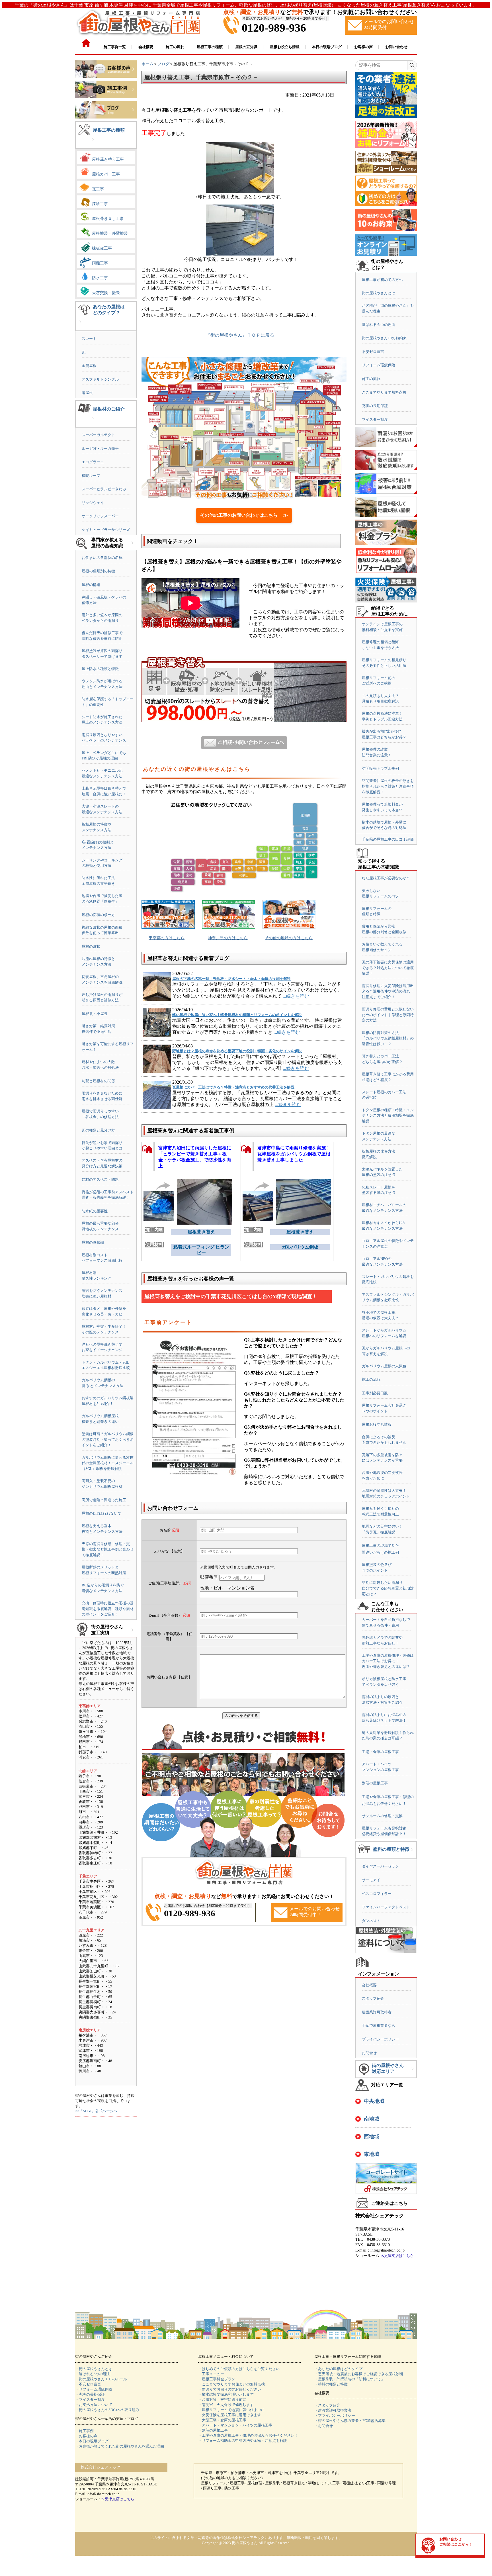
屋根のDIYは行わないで (102, 1513)
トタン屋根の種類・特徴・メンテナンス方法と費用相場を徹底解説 (388, 1116)
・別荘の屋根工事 (213, 2430)
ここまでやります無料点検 (384, 392)
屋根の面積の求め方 (98, 915)
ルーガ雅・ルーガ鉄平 (100, 449)
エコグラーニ (93, 462)
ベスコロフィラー (377, 1894)
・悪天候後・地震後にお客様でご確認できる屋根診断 (359, 2374)
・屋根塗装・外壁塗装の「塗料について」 (349, 2379)
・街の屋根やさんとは (94, 2369)
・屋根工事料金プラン (217, 2379)
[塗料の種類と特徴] (412, 1854)
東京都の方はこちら (167, 938)
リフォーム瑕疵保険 (379, 365)
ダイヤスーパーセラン (380, 1866)
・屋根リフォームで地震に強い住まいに (231, 2410)
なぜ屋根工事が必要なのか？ (386, 878)
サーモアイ (371, 1880)
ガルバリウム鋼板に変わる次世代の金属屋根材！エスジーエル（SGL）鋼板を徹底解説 (108, 1463)
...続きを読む (296, 996)
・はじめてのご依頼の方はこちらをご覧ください (239, 2369)
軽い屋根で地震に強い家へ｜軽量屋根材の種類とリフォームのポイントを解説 (237, 1015)
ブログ (163, 64)
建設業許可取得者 (377, 2012)
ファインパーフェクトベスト (386, 1907)
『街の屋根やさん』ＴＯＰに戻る (240, 335)
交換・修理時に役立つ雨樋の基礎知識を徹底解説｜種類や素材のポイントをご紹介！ (108, 1609)
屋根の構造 (91, 585)
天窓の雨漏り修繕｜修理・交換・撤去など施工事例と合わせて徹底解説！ (108, 1549)
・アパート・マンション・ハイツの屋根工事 (235, 2425)
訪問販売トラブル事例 (380, 768)
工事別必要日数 (375, 1393)
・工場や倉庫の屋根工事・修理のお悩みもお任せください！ (248, 2435)
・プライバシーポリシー (335, 2415)
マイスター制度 (375, 419)
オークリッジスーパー (100, 516)
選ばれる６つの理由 (379, 325)
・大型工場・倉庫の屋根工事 (222, 2420)
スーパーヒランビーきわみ (104, 489)
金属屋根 (89, 366)
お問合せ (369, 2053)
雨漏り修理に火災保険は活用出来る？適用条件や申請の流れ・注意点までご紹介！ (388, 991)
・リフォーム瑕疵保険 (94, 2389)
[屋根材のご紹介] (93, 423)
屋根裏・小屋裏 (95, 1014)
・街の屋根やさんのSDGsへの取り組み (107, 2410)
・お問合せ (324, 2426)
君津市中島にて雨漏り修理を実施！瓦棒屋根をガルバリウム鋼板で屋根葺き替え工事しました (294, 1154)
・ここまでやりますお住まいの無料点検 (231, 2384)
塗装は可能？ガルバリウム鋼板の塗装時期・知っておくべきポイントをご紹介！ (108, 1439)
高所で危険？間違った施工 (104, 1500)
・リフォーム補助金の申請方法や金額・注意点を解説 (243, 2441)
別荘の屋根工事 (375, 1783)
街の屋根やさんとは (379, 293)
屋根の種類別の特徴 (98, 571)
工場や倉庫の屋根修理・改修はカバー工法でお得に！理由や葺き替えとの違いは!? (388, 1661)
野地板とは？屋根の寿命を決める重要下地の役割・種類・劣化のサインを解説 (237, 1051)
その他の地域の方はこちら (289, 938)
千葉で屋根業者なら (379, 2026)
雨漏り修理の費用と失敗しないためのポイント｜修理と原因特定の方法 (388, 1015)
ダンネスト (371, 1921)
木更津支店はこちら (397, 2256)
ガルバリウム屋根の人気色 (384, 1366)
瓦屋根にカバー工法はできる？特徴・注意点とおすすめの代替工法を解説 (233, 1087)
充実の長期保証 (375, 406)
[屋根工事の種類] (93, 144)
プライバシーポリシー (380, 2039)
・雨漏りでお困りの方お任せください (230, 2389)
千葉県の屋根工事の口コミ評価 (388, 839)
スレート (89, 339)
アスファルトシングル (100, 379)
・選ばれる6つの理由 (93, 2374)
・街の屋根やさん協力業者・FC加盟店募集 (350, 2421)
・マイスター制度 (90, 2400)
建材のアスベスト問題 (100, 1179)
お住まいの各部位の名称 (102, 558)
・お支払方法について (94, 2405)
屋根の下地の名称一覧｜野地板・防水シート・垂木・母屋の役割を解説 (231, 979)
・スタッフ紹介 (327, 2405)
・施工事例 (84, 2431)
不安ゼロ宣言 (373, 352)
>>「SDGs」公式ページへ (96, 2111)
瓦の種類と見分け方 (98, 1130)
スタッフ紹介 (373, 1998)
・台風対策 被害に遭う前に (222, 2400)
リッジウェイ (93, 503)
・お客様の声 (86, 2436)
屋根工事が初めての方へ (382, 280)
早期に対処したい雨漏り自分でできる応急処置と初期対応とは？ (388, 1588)
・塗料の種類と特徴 (331, 2384)
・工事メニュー (211, 2374)
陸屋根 (87, 393)
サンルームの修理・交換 (382, 1816)
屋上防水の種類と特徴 (100, 669)
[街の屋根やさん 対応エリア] (413, 2073)
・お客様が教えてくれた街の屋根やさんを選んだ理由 (120, 2446)
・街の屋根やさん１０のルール (101, 2379)
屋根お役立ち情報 (377, 1424)
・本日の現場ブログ (92, 2441)
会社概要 (369, 1985)
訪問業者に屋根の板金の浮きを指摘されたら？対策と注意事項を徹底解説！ (388, 786)
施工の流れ (371, 379)
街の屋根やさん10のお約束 (384, 338)
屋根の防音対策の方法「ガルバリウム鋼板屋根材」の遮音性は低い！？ (388, 1038)
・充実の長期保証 (90, 2394)
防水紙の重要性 (95, 1211)
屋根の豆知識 (93, 1242)
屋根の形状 (91, 946)
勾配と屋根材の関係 (98, 1081)
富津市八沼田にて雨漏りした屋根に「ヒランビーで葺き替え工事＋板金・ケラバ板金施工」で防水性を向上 (195, 1155)
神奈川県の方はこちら (228, 938)
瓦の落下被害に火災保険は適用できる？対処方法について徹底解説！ (388, 968)
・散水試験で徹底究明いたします (226, 2394)
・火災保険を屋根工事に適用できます (230, 2415)
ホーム (147, 64)
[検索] (412, 65)
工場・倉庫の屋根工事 (380, 1752)
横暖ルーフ (91, 476)
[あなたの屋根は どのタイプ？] (80, 326)
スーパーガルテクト (98, 435)
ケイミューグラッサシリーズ (106, 530)
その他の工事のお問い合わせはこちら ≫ (244, 515)
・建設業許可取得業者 (333, 2410)
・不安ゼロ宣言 (88, 2384)
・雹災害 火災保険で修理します (226, 2405)
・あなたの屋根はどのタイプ (338, 2369)
